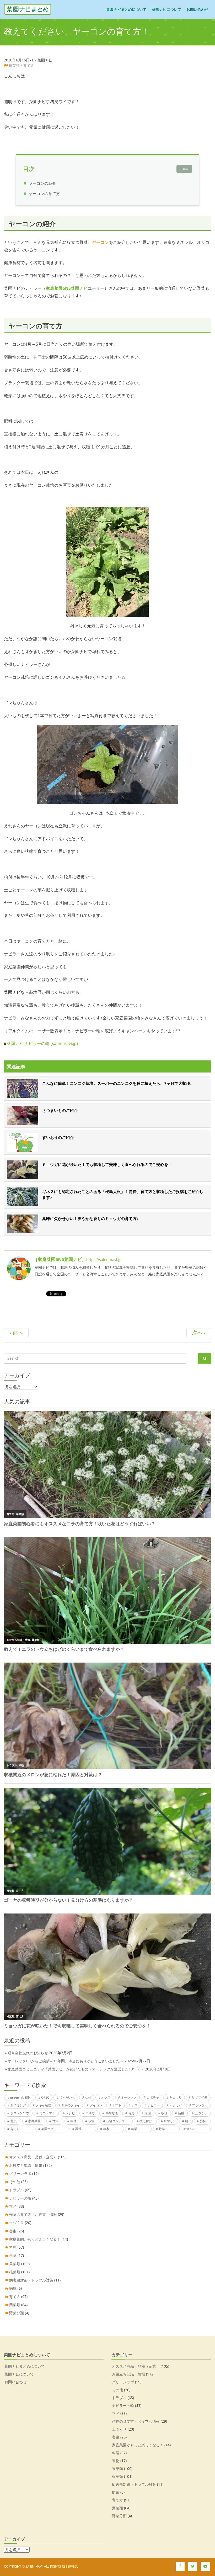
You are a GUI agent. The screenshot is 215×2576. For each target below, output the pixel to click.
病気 (13, 2288)
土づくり (201, 2113)
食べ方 (191, 2129)
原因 (148, 2113)
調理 (78, 2129)
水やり (168, 2121)
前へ (17, 1332)
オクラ (106, 2097)
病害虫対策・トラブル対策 (31, 2280)
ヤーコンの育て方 (44, 193)
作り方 (90, 2113)
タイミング (18, 2105)
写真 (131, 2113)
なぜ (88, 2097)
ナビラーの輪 (20, 2198)
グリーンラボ (20, 2173)
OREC (45, 2097)
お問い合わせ (197, 9)
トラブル (17, 2190)
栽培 (91, 2121)
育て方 (29, 65)
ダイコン (96, 2105)
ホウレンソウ (20, 2113)
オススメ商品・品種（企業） (33, 2157)
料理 (73, 2121)
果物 (13, 2255)
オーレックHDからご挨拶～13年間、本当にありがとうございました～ (66, 2061)
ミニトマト (47, 2113)
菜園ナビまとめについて (126, 9)
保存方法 (111, 2113)
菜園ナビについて (166, 9)
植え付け (146, 2121)
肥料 (203, 2121)
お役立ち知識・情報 (26, 2165)
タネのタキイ (71, 2105)
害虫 (13, 2121)
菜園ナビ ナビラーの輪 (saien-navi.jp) (42, 1043)
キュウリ (175, 2097)
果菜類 (15, 2264)
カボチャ (153, 2097)
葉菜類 (15, 2305)
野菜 (162, 2129)
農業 (134, 2129)
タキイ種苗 (44, 2105)
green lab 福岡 (21, 2097)
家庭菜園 (34, 2121)
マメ (13, 2206)
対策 (55, 2121)
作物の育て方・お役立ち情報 (33, 2214)
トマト (117, 2105)
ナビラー (154, 2105)
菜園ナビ (47, 2129)
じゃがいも (67, 2097)
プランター (200, 2105)
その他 (15, 2182)
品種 (181, 2113)
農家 (106, 2129)
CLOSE (184, 169)
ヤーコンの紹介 (42, 183)
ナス (135, 2105)
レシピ (70, 2113)
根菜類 (14, 65)
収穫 (164, 2113)
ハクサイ (176, 2105)
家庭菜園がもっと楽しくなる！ (35, 2239)
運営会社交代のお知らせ (28, 2053)
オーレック (129, 2097)
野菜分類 (17, 2313)
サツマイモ (200, 2097)
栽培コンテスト (117, 2121)
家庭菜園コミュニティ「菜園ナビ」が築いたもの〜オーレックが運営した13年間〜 (76, 2069)
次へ (198, 1332)
